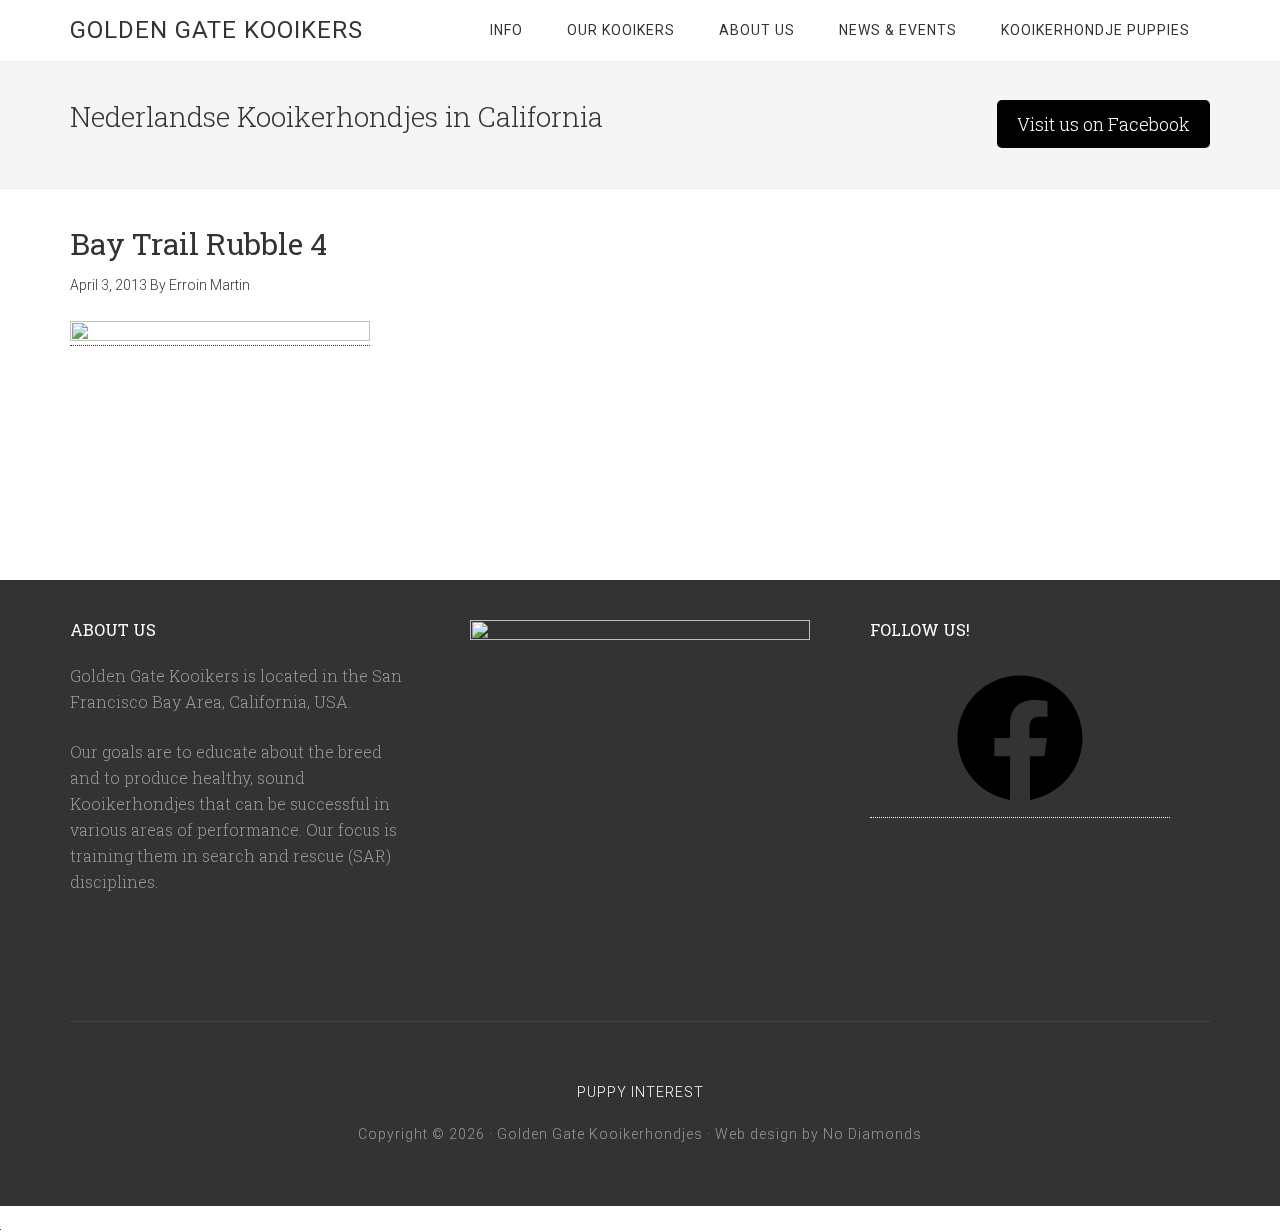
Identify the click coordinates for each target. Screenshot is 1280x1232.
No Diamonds (872, 1134)
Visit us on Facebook (1103, 124)
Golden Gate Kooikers (216, 30)
